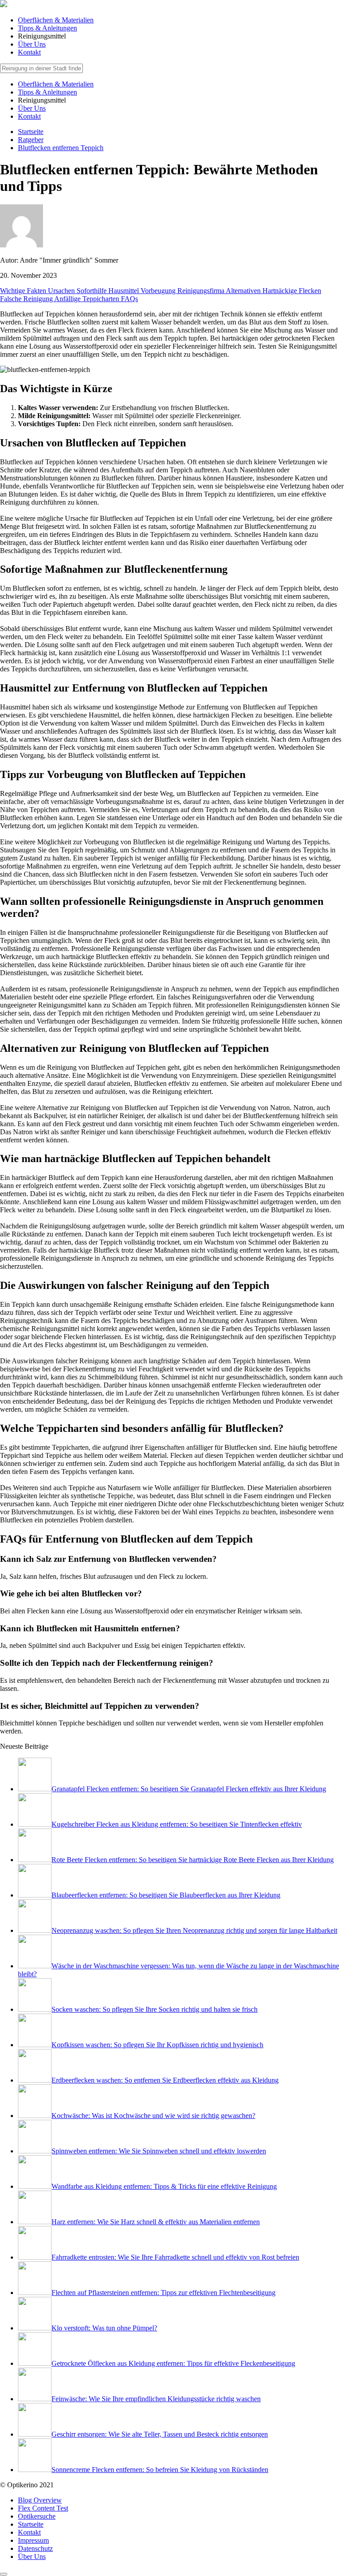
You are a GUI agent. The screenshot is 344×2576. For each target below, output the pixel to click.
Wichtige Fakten (24, 291)
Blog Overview (40, 2500)
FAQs (129, 299)
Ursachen (62, 291)
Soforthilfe (92, 291)
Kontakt (29, 52)
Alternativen (244, 291)
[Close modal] (4, 2574)
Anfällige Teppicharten (88, 299)
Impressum (33, 2540)
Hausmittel (125, 291)
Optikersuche (37, 2516)
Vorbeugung (159, 291)
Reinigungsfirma (202, 291)
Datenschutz (35, 2548)
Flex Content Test (43, 2508)
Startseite (31, 2524)
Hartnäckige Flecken (292, 291)
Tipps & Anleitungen (47, 28)
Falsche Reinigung (27, 299)
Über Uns (32, 44)
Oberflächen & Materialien (56, 20)
